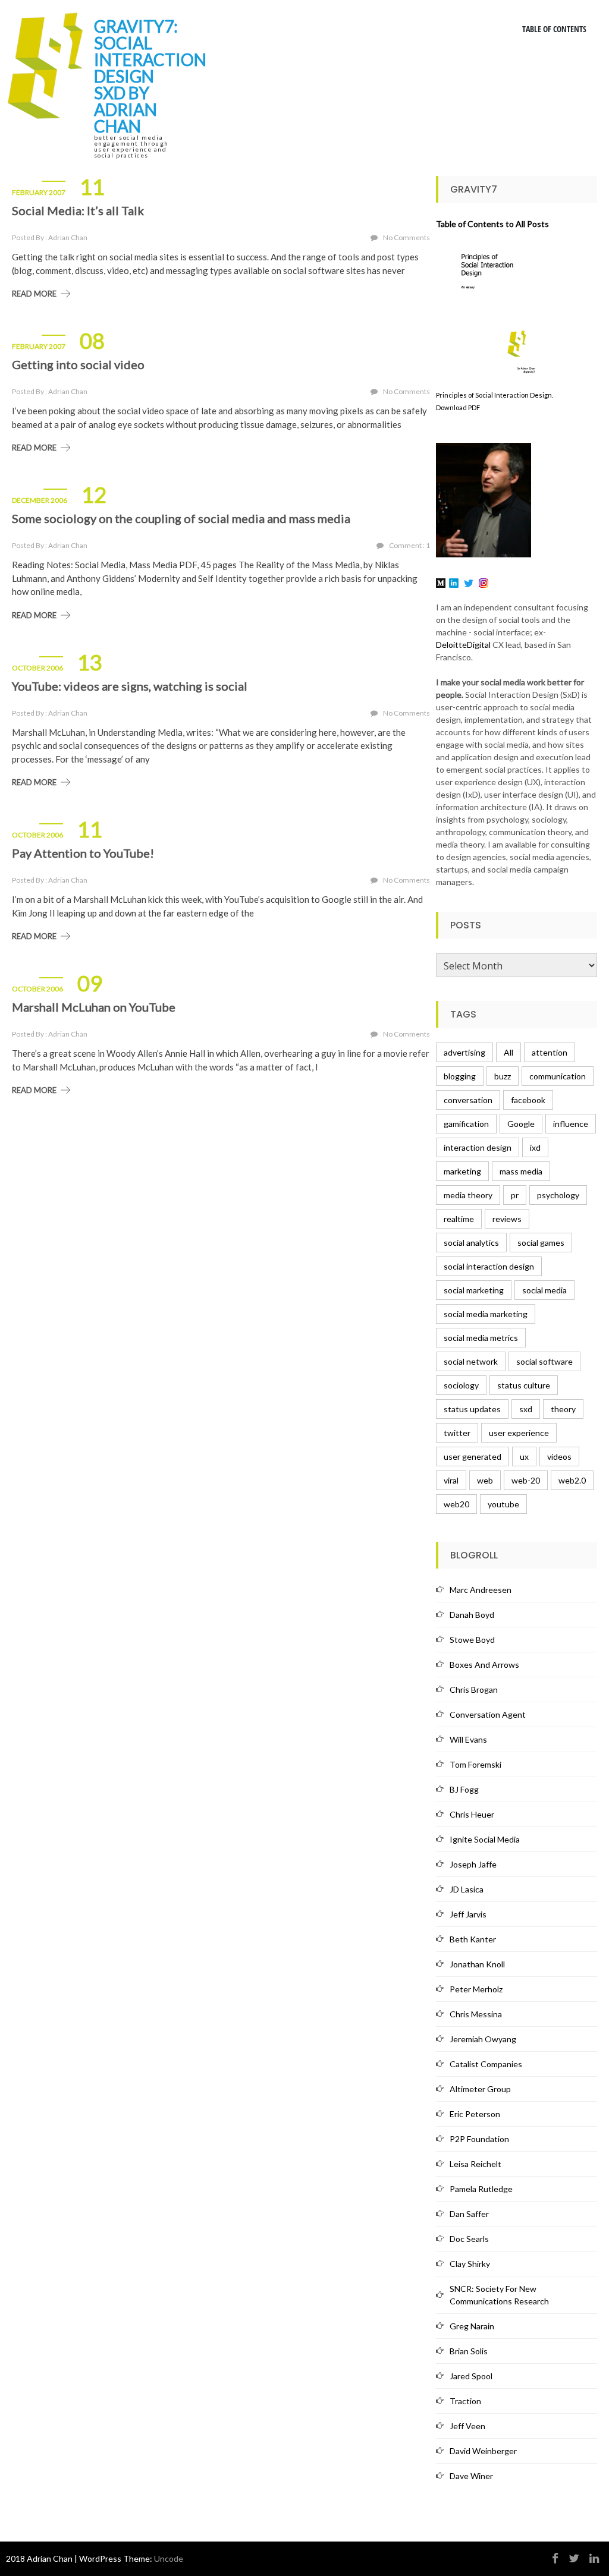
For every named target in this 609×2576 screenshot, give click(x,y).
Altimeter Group (480, 2089)
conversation (468, 1100)
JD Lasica (467, 1889)
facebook (528, 1100)
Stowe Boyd (472, 1640)
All (508, 1052)
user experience (519, 1433)
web (485, 1480)
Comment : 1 (409, 545)
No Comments (406, 237)
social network (471, 1361)
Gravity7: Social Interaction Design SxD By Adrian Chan (150, 76)
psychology (558, 1195)
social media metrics (481, 1338)
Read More (34, 294)
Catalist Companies (486, 2064)
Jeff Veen (467, 2426)
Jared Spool (471, 2376)
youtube (503, 1504)
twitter (457, 1433)
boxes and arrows (484, 1665)
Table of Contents (554, 29)
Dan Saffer (469, 2214)
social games (541, 1243)
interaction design (478, 1147)
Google (521, 1124)
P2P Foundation (479, 2139)
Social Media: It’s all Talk (78, 210)
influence (571, 1124)
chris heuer (472, 1814)
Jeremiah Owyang (483, 2039)
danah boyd (472, 1615)
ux (524, 1457)
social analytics (471, 1243)
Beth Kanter (473, 1939)
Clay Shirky (470, 2264)
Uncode (169, 2558)
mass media (521, 1171)
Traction (465, 2401)
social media (544, 1290)
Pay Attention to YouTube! (83, 853)
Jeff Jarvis (468, 1914)
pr (515, 1195)
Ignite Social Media (485, 1839)
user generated (473, 1457)
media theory (468, 1195)
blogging (460, 1076)
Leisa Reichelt (475, 2164)
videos (559, 1457)
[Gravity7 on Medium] (441, 582)
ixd (535, 1147)
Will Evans (468, 1739)
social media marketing (486, 1314)
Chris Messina (476, 2014)
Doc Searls (469, 2239)
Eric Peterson (475, 2114)
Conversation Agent (488, 1714)
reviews (507, 1219)
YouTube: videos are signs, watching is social (130, 686)
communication (558, 1076)
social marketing (474, 1290)
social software (544, 1361)
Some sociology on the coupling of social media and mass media (181, 518)
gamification (466, 1124)
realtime (459, 1219)
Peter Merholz (476, 1989)
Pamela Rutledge (481, 2189)
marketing (462, 1171)
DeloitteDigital (463, 645)
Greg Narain (472, 2326)
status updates (472, 1409)
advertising (464, 1052)
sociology (461, 1385)
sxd (526, 1409)
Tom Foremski (475, 1764)
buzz (503, 1076)
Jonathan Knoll (477, 1964)
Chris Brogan (474, 1689)
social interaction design (489, 1266)
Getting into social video (78, 364)
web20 (456, 1504)
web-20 (526, 1480)
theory (563, 1409)
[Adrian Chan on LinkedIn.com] (454, 582)
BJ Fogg (464, 1789)
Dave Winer (471, 2476)
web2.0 (572, 1480)
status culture (524, 1385)
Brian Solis (469, 2351)
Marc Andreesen (481, 1590)
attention (550, 1052)
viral (451, 1480)
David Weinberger (483, 2451)
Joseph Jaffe (473, 1864)
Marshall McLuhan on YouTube (94, 1007)
